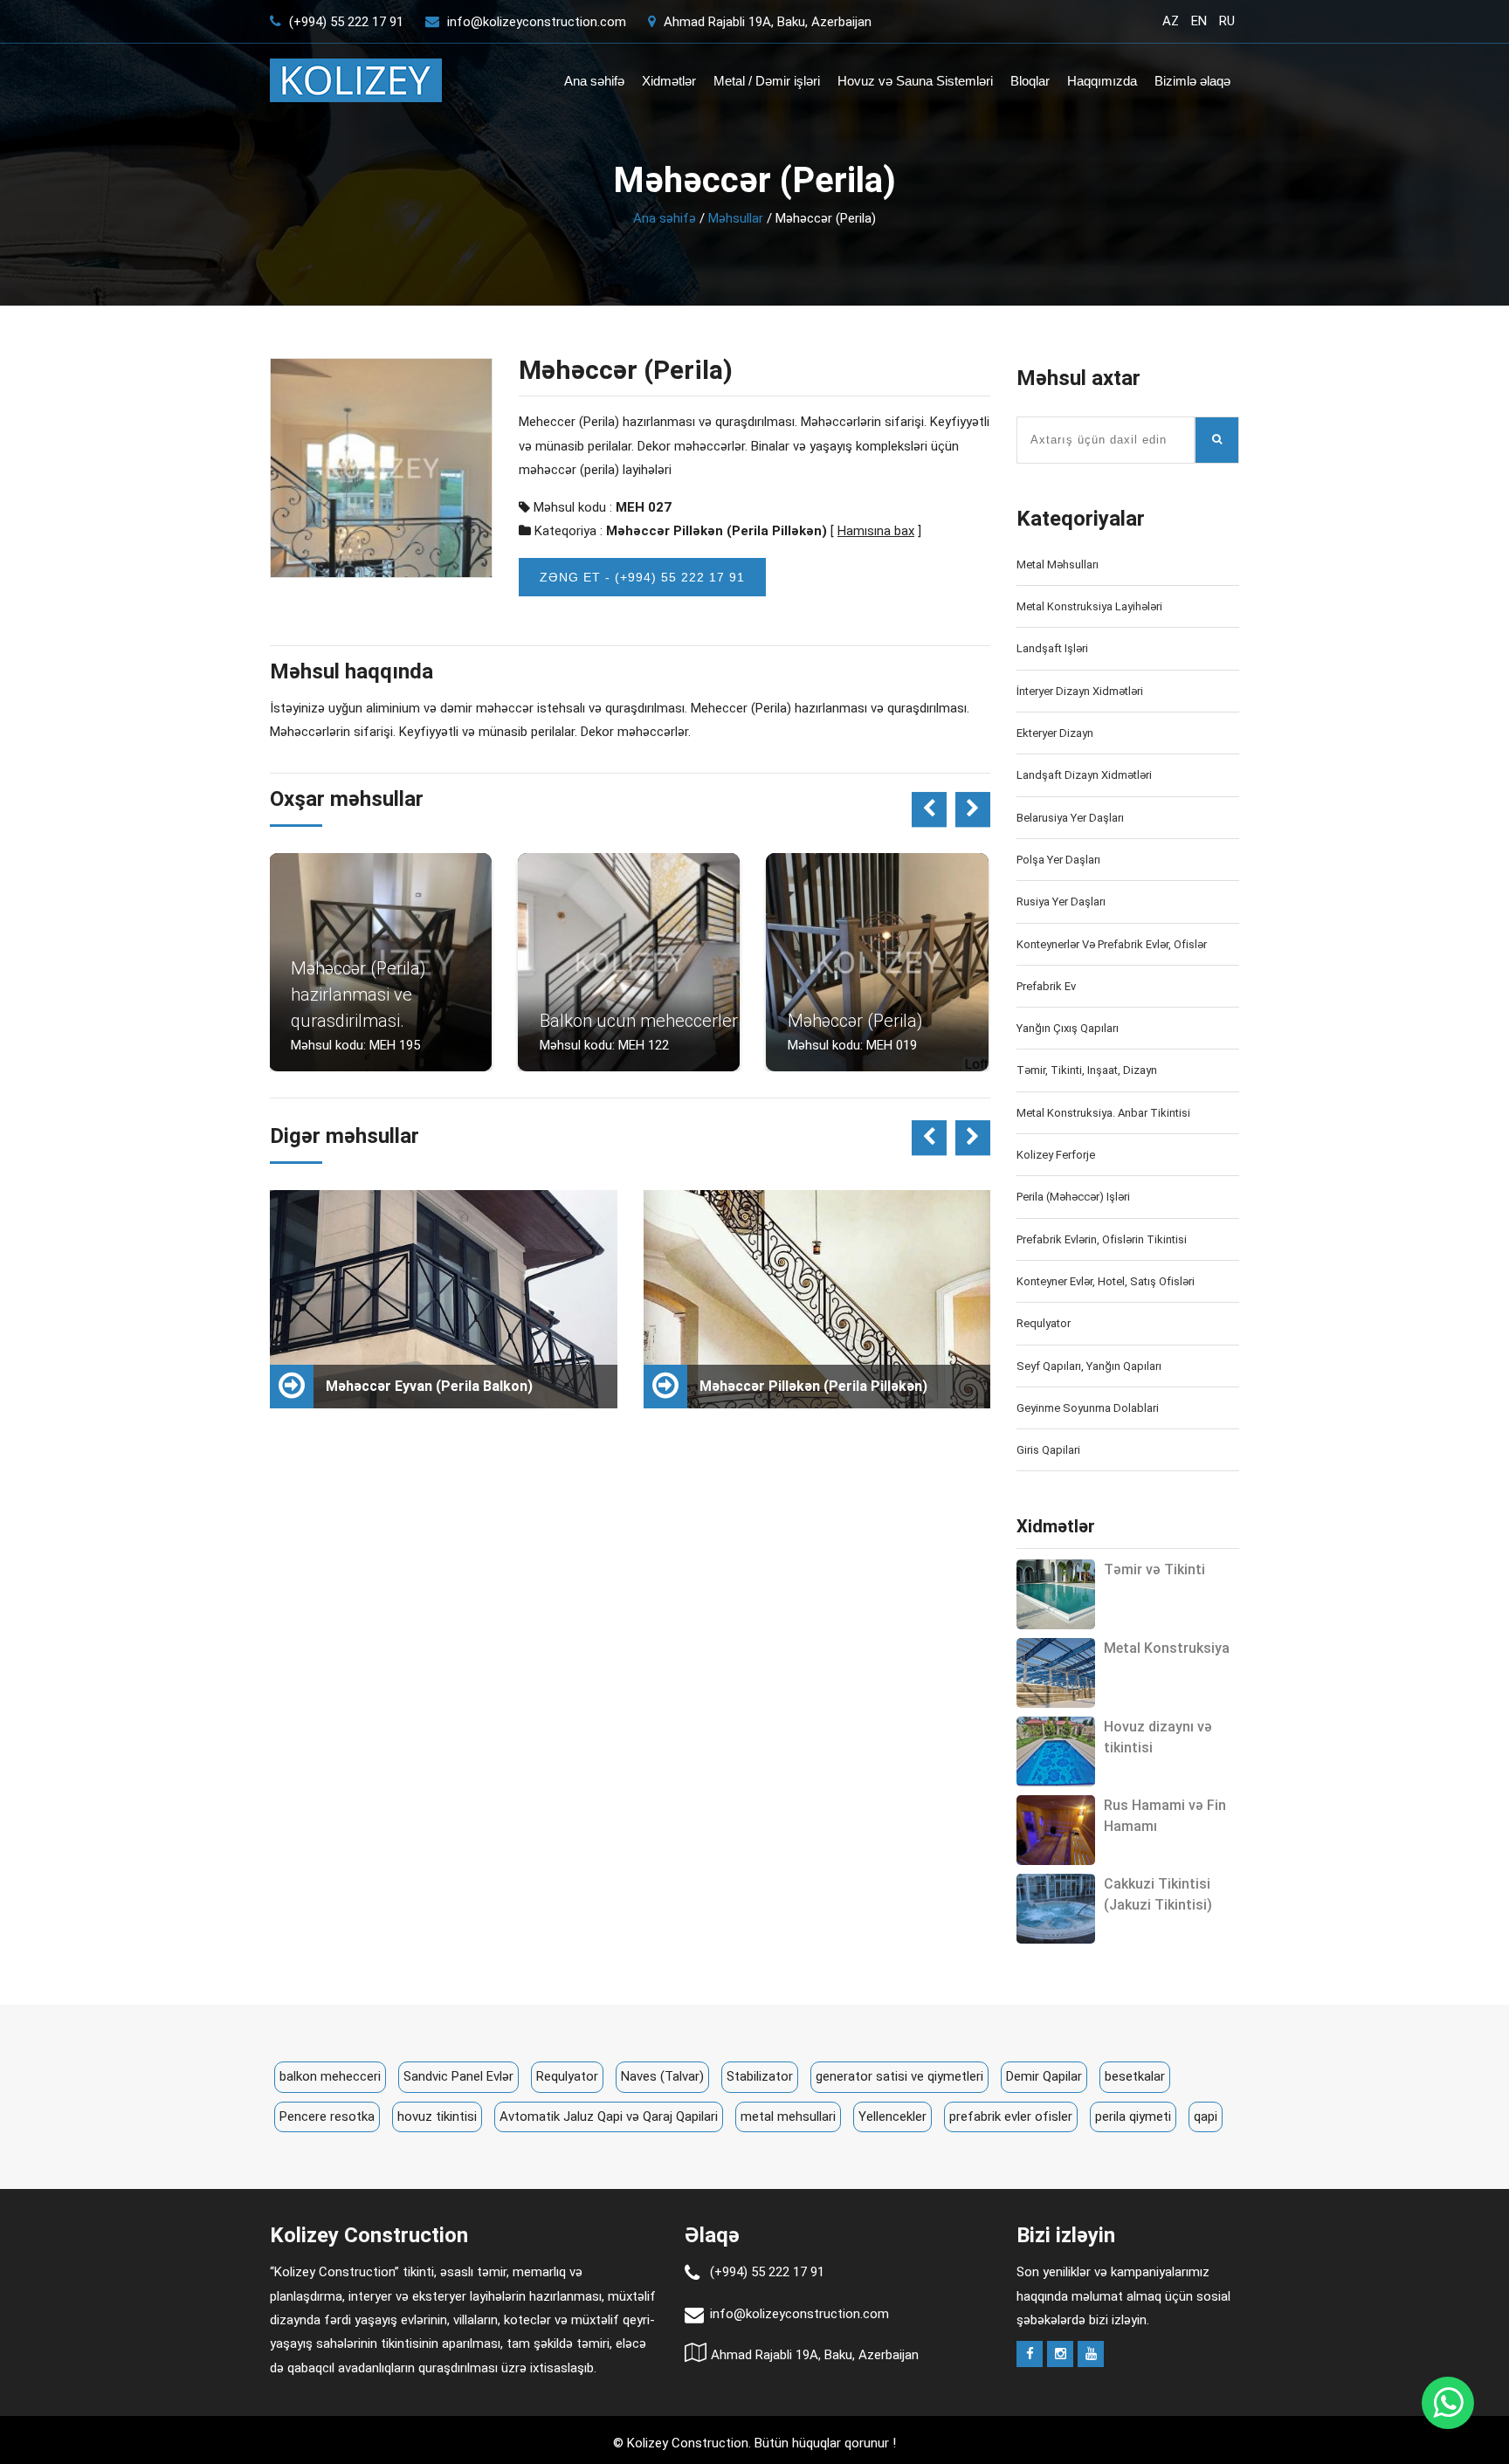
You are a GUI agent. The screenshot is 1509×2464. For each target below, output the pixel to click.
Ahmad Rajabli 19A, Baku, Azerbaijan (766, 22)
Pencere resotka (327, 2116)
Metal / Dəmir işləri (767, 81)
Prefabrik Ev (1046, 986)
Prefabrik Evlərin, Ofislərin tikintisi (1102, 1239)
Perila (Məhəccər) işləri (1073, 1197)
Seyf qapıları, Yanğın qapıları (1089, 1366)
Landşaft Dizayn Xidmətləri (1084, 775)
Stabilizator (760, 2076)
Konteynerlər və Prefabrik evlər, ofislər (1112, 944)
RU (1227, 21)
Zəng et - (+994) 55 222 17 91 (642, 577)
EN (1199, 21)
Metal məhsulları (1058, 564)
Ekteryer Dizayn (1055, 733)
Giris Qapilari (1048, 1450)
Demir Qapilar (1044, 2076)
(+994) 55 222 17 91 (345, 22)
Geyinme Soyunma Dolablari (1088, 1408)
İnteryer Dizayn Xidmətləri (1080, 691)
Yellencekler (892, 2116)
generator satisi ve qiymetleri (899, 2076)
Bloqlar (1030, 81)
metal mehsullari (788, 2116)
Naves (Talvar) (662, 2076)
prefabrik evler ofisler (1011, 2116)
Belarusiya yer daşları (1070, 818)
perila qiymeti (1133, 2116)
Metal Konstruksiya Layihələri (1089, 606)
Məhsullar (736, 218)
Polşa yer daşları (1058, 860)
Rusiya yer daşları (1061, 902)
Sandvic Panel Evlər (458, 2076)
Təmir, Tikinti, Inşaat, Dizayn (1087, 1070)
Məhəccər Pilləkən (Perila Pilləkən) (717, 531)
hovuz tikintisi (437, 2116)
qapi (1206, 2116)
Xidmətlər (669, 81)
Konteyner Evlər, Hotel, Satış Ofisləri (1106, 1281)
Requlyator (1044, 1323)
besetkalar (1135, 2076)
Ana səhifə (594, 81)
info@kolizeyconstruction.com (537, 22)
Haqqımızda (1102, 81)
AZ (1171, 21)
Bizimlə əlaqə (1192, 81)
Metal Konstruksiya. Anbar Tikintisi (1103, 1113)
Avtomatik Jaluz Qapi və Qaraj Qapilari (609, 2116)
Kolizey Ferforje (1056, 1155)
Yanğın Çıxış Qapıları (1068, 1028)
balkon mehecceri (330, 2076)
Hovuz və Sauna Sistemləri (915, 81)
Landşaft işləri (1052, 648)
